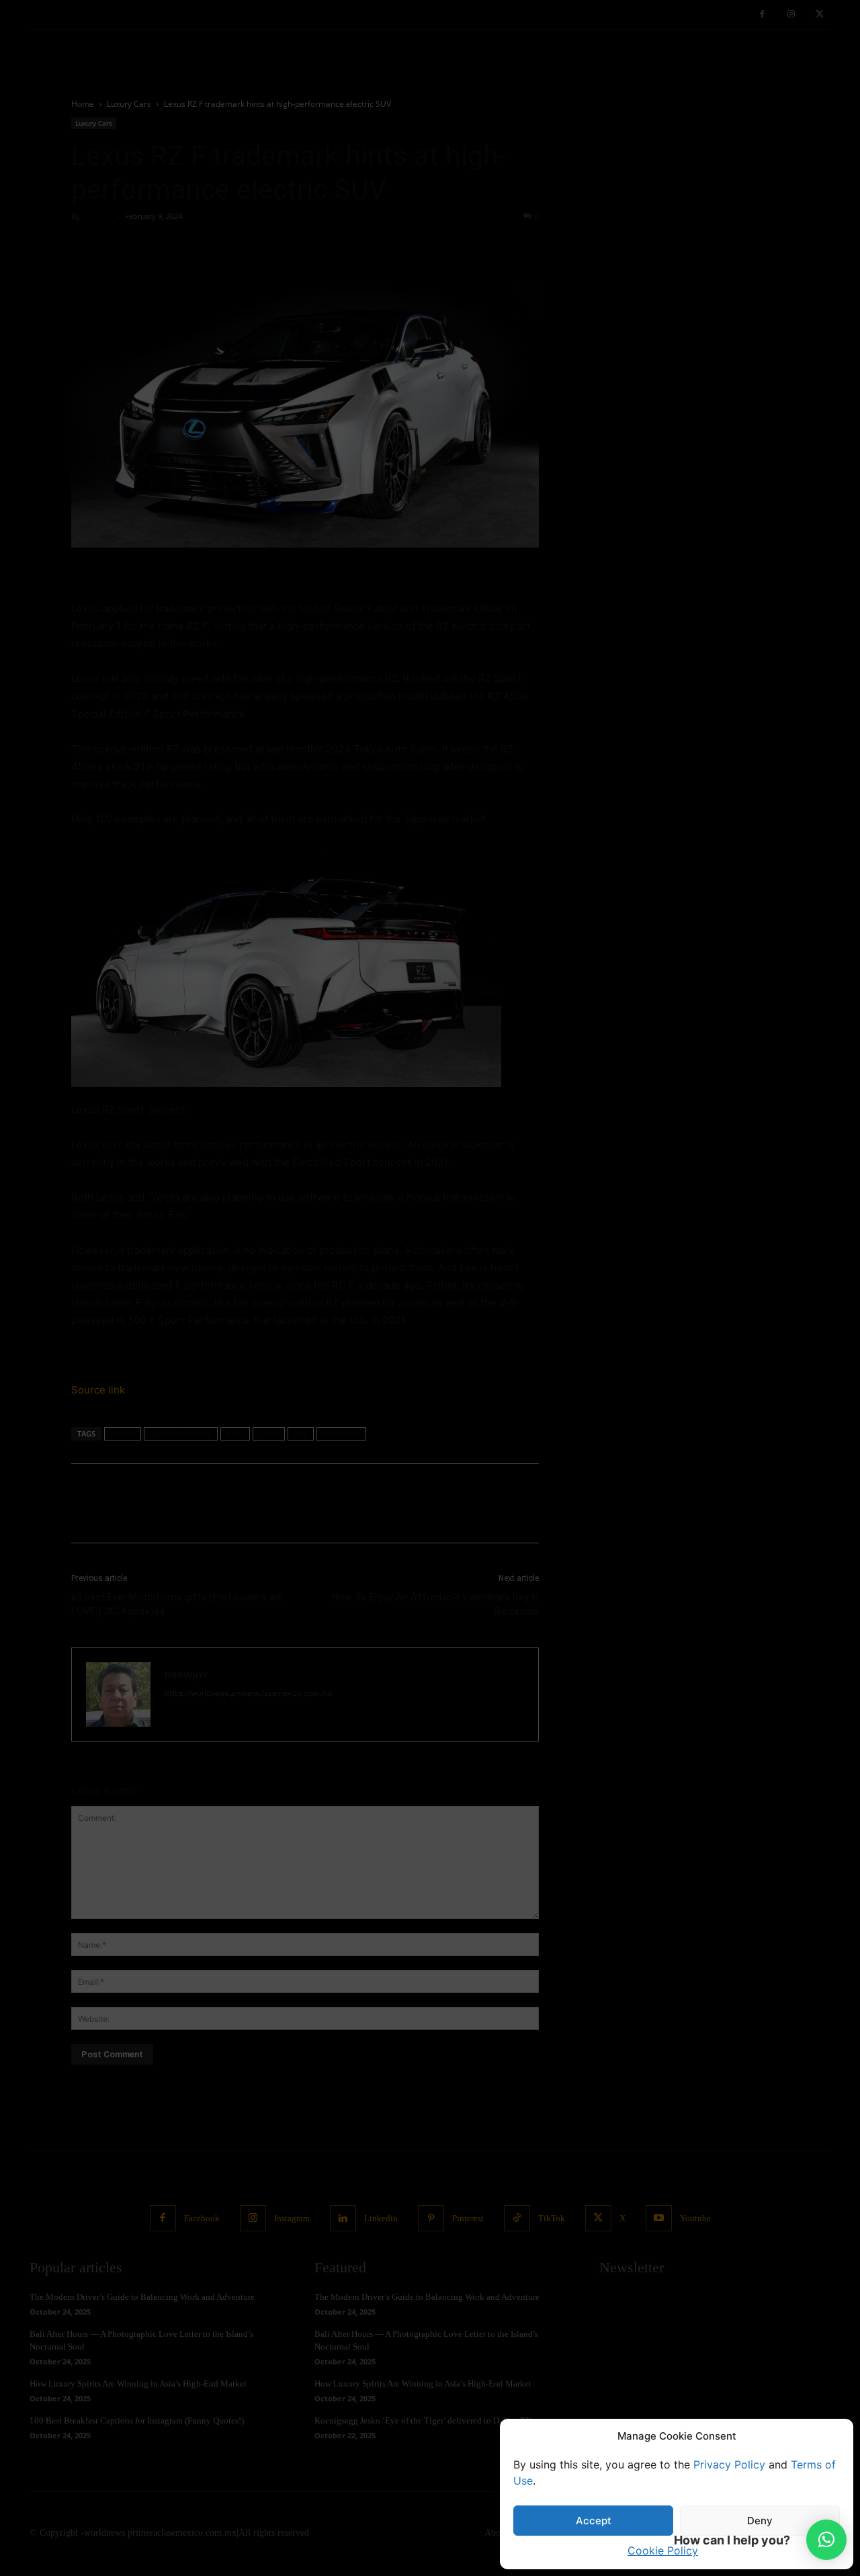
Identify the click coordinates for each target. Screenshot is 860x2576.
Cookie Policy (663, 2550)
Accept (594, 2521)
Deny (760, 2521)
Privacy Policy (729, 2464)
